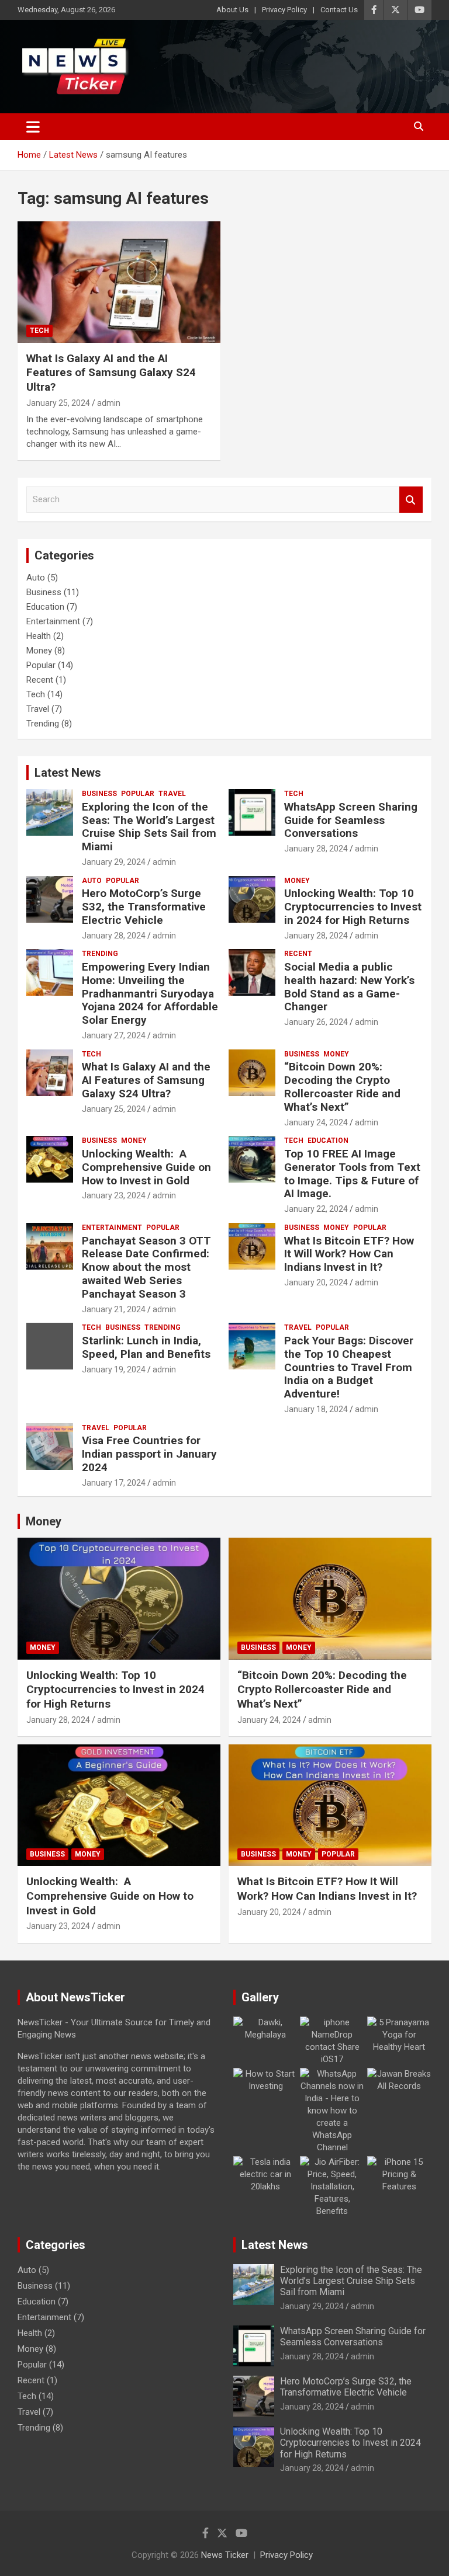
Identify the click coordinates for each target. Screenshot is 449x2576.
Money (39, 651)
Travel (38, 709)
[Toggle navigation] (33, 127)
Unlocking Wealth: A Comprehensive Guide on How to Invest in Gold (146, 1167)
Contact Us (339, 10)
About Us (232, 10)
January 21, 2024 (114, 1309)
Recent (40, 680)
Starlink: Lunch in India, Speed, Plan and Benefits (146, 1347)
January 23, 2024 (114, 1195)
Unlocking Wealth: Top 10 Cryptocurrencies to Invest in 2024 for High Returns (353, 907)
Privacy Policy (284, 10)
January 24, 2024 (316, 1122)
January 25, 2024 (58, 403)
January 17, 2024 (114, 1483)
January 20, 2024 (316, 1282)
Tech (39, 331)
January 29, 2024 (114, 862)
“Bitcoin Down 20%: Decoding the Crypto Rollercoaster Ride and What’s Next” (342, 1087)
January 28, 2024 (316, 849)
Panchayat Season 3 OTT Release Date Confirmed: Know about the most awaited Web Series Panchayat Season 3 (146, 1267)
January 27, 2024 (114, 1035)
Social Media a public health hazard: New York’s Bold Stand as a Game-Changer (349, 987)
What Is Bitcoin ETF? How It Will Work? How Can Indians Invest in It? (349, 1254)
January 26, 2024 (316, 1022)
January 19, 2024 (114, 1369)
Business (44, 592)
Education (45, 607)
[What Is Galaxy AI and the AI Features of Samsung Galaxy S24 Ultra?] (119, 282)
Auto (36, 578)
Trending (43, 724)
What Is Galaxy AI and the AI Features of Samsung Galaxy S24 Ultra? (111, 373)
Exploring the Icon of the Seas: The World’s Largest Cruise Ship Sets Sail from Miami (149, 827)
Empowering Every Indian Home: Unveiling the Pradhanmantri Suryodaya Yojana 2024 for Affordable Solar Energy (150, 993)
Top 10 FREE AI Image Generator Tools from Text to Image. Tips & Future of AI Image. (352, 1174)
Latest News (68, 773)
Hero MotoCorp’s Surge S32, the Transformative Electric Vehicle (144, 907)
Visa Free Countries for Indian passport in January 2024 (149, 1454)
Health (39, 636)
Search (411, 500)
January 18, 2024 (316, 1409)
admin (109, 403)
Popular (41, 665)
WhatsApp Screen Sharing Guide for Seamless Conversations (351, 820)
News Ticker (225, 2555)
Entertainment (53, 621)
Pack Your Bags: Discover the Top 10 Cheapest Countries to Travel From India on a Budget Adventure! (349, 1367)
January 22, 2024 (316, 1209)
